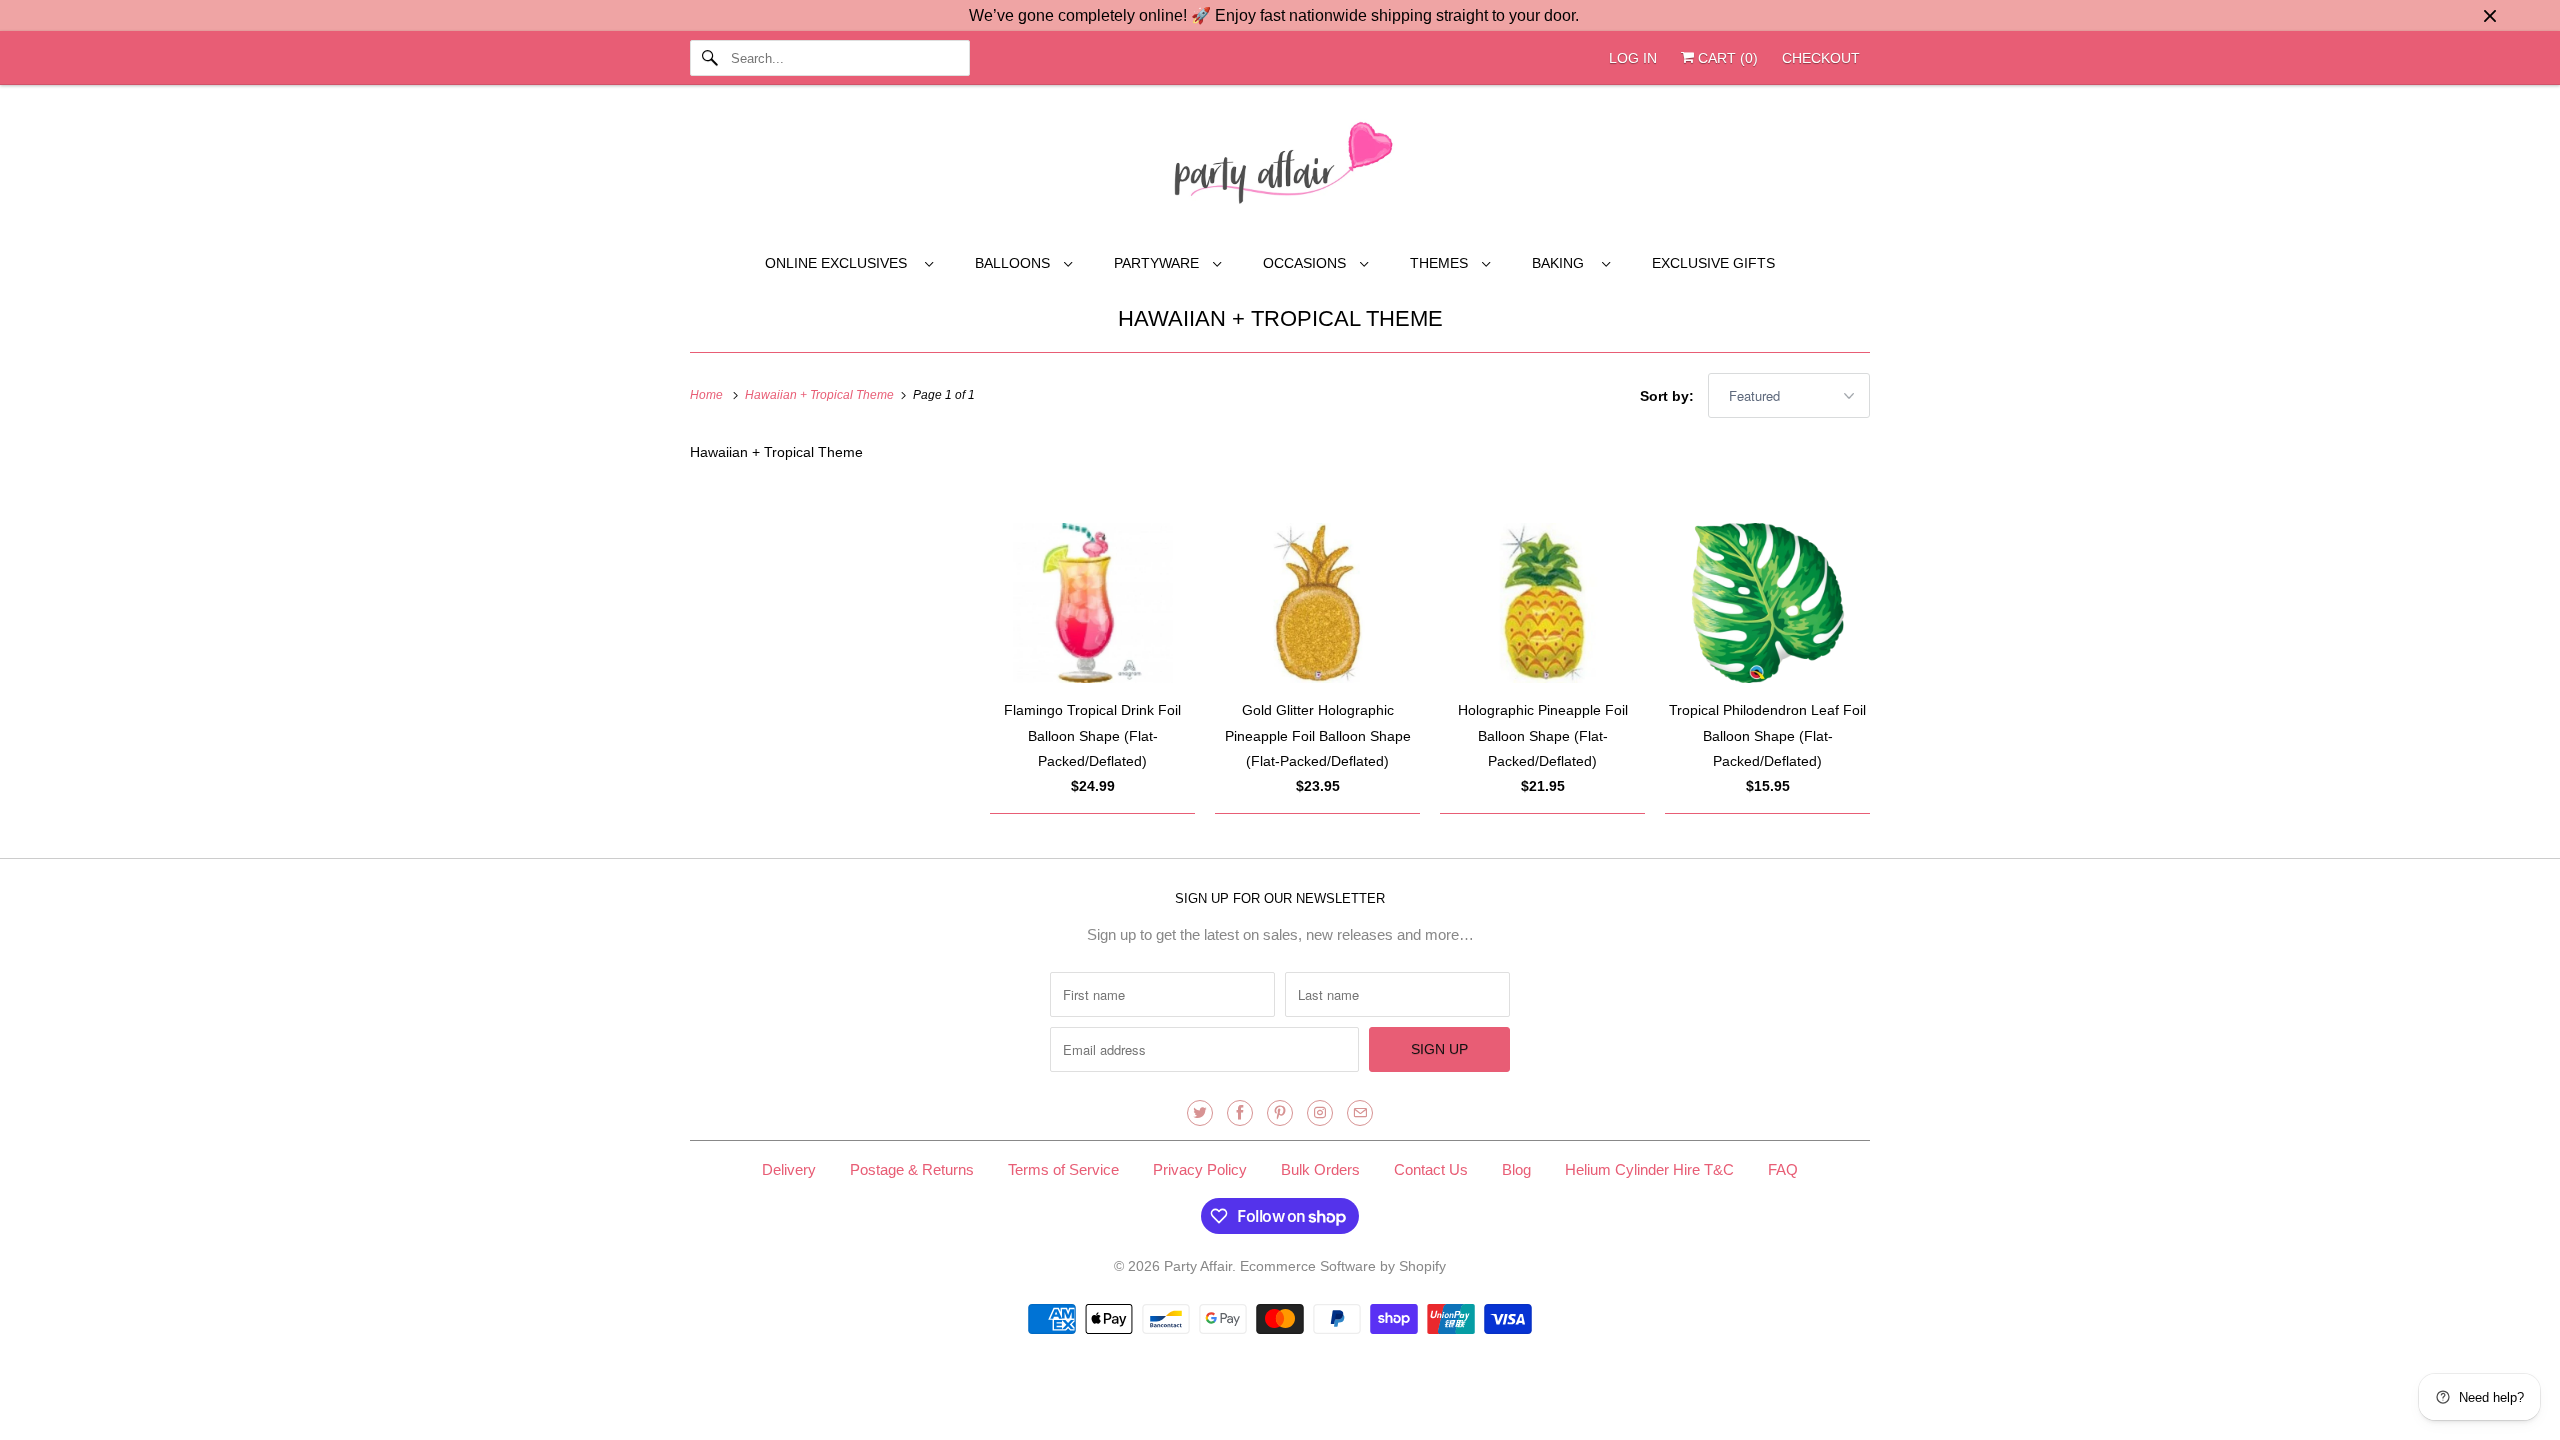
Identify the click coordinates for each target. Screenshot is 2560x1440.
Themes (1441, 263)
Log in (1633, 58)
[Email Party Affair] (1360, 1113)
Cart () (1726, 58)
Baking (1562, 263)
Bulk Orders (1320, 1169)
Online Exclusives (840, 263)
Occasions (1306, 263)
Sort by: (1669, 396)
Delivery (789, 1169)
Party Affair (1198, 1266)
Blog (1516, 1169)
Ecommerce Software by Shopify (1343, 1266)
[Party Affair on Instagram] (1320, 1113)
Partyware (1158, 263)
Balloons (1014, 263)
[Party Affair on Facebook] (1240, 1113)
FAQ (1783, 1169)
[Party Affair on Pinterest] (1280, 1113)
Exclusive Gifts (1713, 263)
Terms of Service (1063, 1169)
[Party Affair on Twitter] (1200, 1113)
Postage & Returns (912, 1169)
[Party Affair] (1280, 168)
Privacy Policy (1200, 1169)
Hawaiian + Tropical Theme (1280, 318)
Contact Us (1431, 1169)
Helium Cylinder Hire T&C (1649, 1169)
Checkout (1821, 58)
